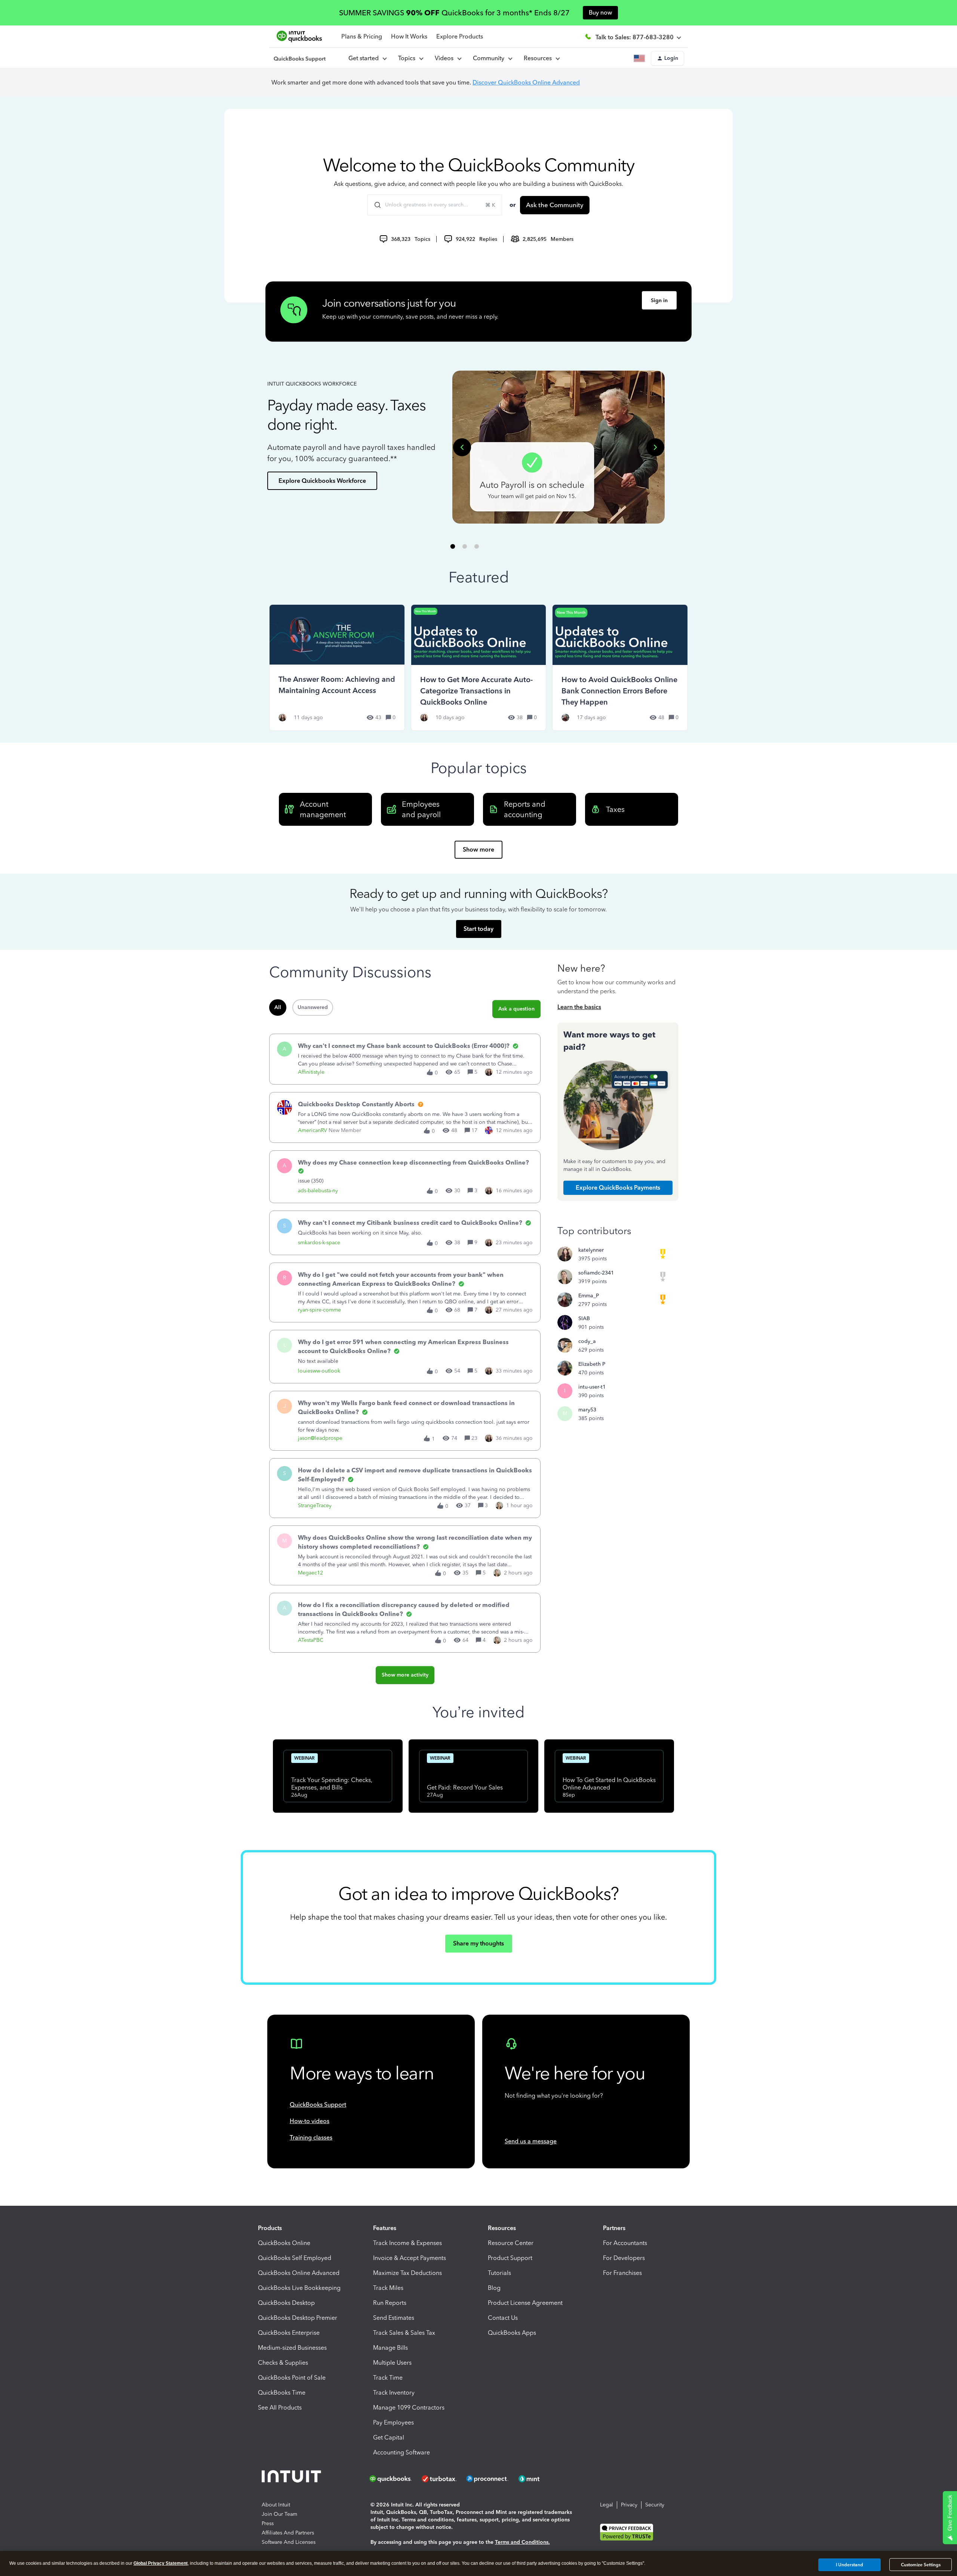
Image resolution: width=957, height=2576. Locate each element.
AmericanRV (313, 1130)
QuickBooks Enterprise (289, 2333)
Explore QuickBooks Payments (618, 1188)
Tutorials (499, 2273)
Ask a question (516, 1009)
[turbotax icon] (440, 2479)
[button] (667, 58)
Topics (408, 58)
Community (490, 58)
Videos (446, 58)
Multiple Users (392, 2363)
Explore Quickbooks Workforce (322, 481)
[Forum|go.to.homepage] (300, 58)
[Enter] (375, 205)
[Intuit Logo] (293, 2479)
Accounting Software (401, 2452)
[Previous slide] (462, 447)
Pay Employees (393, 2422)
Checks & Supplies (283, 2363)
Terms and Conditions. (522, 2542)
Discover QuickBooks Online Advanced (526, 82)
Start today (478, 929)
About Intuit (276, 2505)
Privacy (629, 2505)
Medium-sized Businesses (292, 2348)
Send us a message (531, 2141)
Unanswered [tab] (313, 1007)
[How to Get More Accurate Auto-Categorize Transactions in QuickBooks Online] (479, 667)
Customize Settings (921, 2565)
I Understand (850, 2564)
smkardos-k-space (319, 1243)
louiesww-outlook (319, 1371)
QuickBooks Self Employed (295, 2258)
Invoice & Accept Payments (410, 2258)
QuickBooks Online (284, 2243)
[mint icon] (540, 2479)
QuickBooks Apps (512, 2333)
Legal (607, 2505)
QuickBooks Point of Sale (292, 2378)
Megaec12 (310, 1573)
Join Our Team (279, 2514)
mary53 (587, 1410)
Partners (614, 2228)
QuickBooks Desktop (286, 2303)
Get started (365, 58)
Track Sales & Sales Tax (404, 2333)
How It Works (409, 36)
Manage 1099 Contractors (409, 2408)
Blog (494, 2288)
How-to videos (310, 2121)
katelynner (591, 1250)
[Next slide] (655, 447)
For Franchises (622, 2273)
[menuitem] (448, 58)
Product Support (510, 2258)
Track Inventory (394, 2393)
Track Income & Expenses (407, 2243)
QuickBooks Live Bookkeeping (299, 2288)
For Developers (624, 2258)
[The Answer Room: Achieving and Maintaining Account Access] (337, 667)
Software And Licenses (289, 2542)
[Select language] (641, 58)
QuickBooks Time (282, 2393)
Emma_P (589, 1296)
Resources (539, 58)
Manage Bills (390, 2348)
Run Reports (390, 2303)
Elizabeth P (592, 1364)
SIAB (584, 1318)
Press (268, 2523)
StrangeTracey (315, 1505)
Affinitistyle (311, 1072)
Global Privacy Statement (161, 2563)
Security (655, 2505)
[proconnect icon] (488, 2479)
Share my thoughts (478, 1943)
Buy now (600, 13)
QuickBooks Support (318, 2105)
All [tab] (278, 1007)
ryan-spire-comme (319, 1310)
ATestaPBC (311, 1640)
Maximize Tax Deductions (407, 2273)
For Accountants (625, 2243)
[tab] (453, 546)
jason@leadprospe (320, 1438)
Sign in (659, 300)
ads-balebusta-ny (318, 1191)
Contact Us (503, 2318)
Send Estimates (394, 2318)
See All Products (280, 2408)
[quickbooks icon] (393, 2479)
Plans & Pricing (362, 36)
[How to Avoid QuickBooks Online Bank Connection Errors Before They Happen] (620, 667)
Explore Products (460, 36)
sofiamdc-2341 (596, 1273)
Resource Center (511, 2243)
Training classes (311, 2138)
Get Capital (389, 2437)
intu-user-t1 (592, 1387)
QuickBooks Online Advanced (299, 2273)
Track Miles (388, 2288)
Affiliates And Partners (288, 2533)
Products (270, 2228)
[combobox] (435, 205)
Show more (478, 850)
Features (385, 2228)
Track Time (388, 2378)
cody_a (587, 1341)
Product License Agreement (525, 2303)
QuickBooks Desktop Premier (298, 2318)
